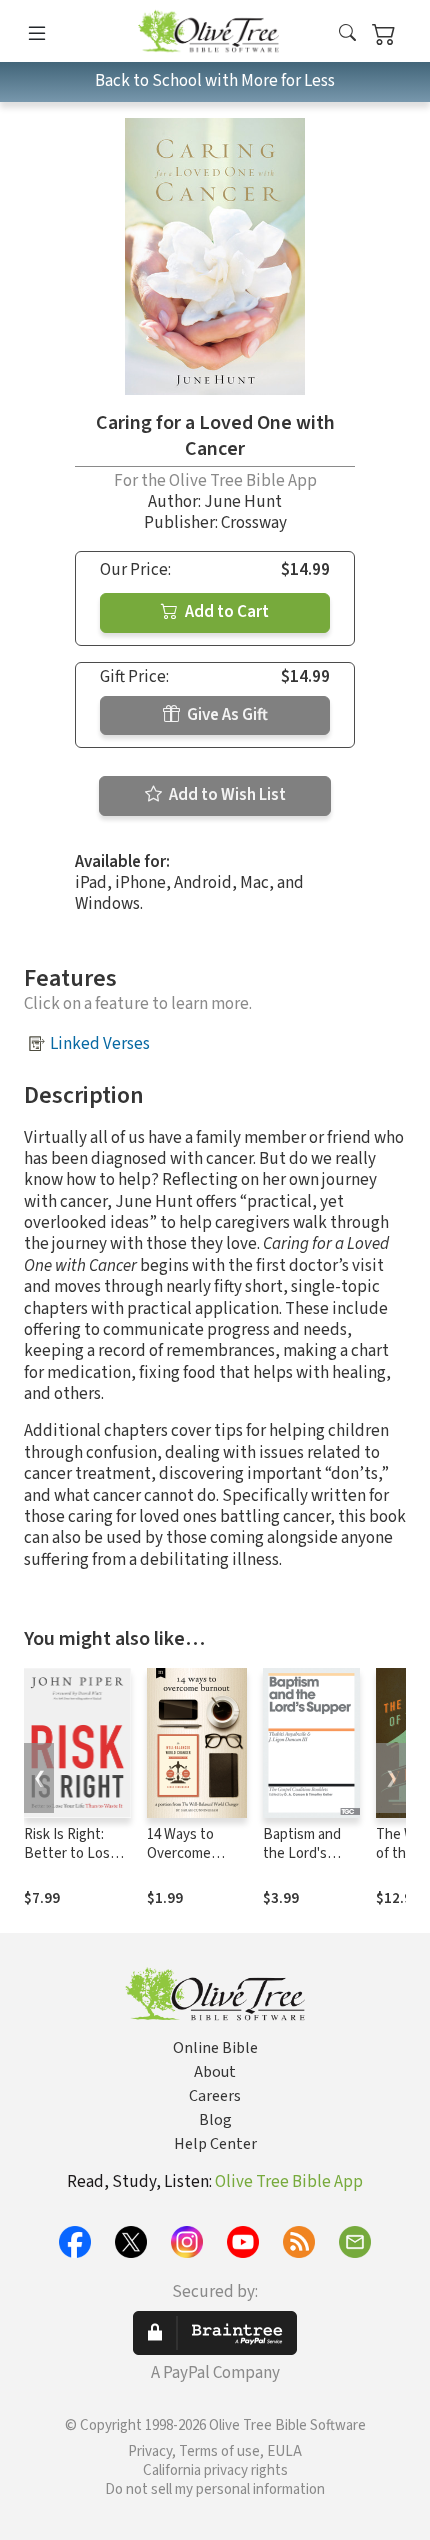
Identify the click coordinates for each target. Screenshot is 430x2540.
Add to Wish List (226, 795)
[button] (347, 34)
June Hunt (243, 502)
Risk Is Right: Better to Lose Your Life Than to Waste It (77, 1863)
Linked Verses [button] (100, 1044)
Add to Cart (225, 612)
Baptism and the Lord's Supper (302, 1853)
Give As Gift (226, 715)
